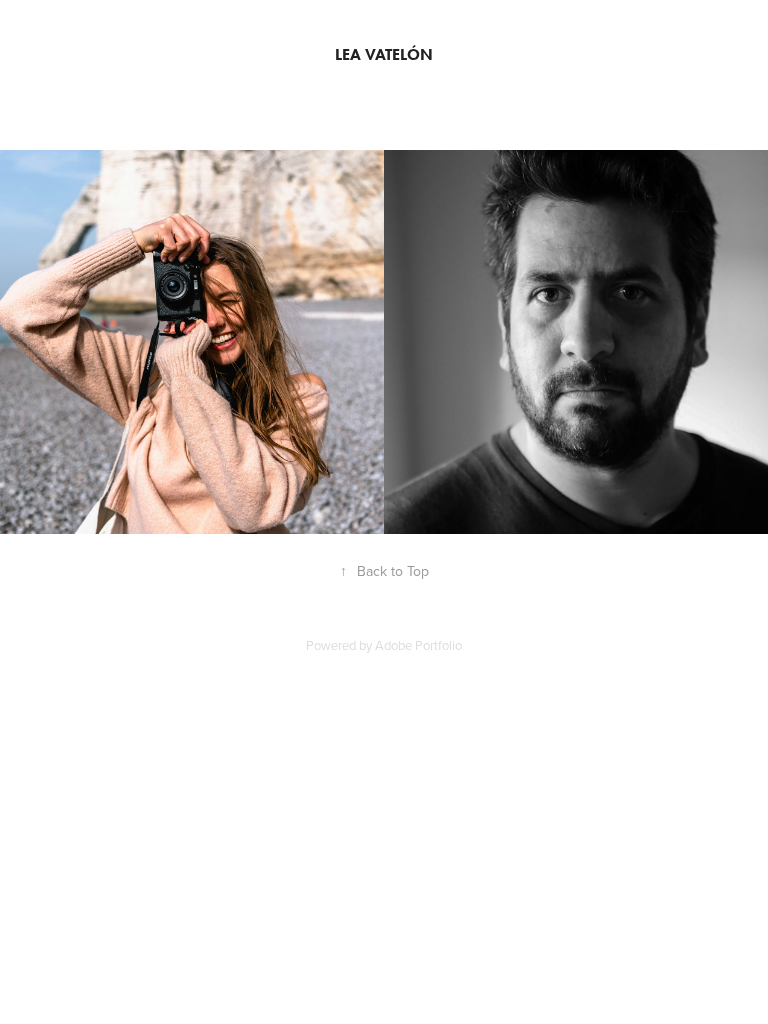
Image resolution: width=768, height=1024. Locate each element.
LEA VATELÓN (384, 54)
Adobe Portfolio (418, 645)
